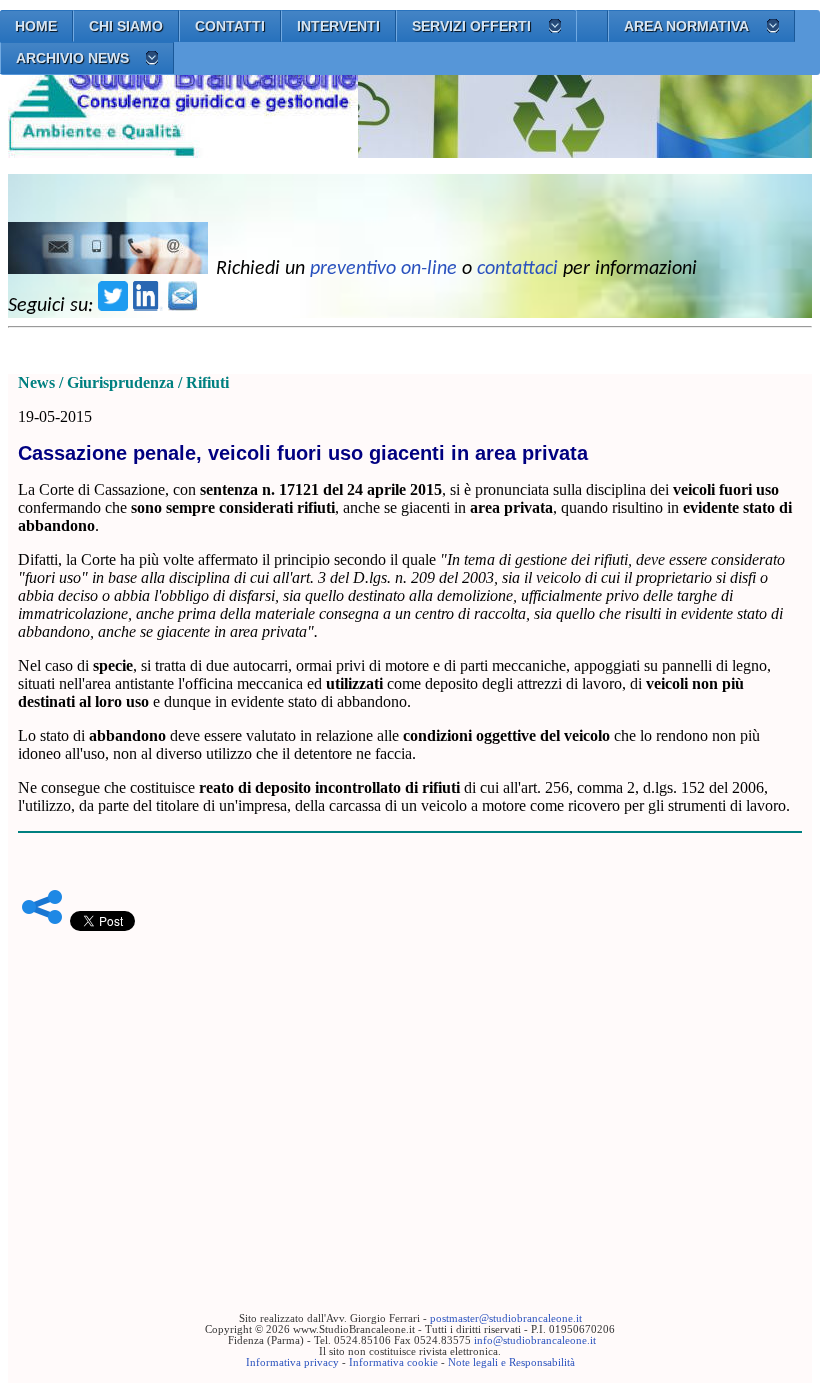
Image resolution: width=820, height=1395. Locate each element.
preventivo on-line (383, 269)
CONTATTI (230, 26)
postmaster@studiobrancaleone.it (506, 1318)
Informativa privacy (292, 1362)
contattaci (517, 269)
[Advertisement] (410, 1091)
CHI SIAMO (126, 26)
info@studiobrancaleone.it (535, 1340)
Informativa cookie (393, 1362)
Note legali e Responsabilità (511, 1362)
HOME (36, 26)
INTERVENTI (338, 26)
